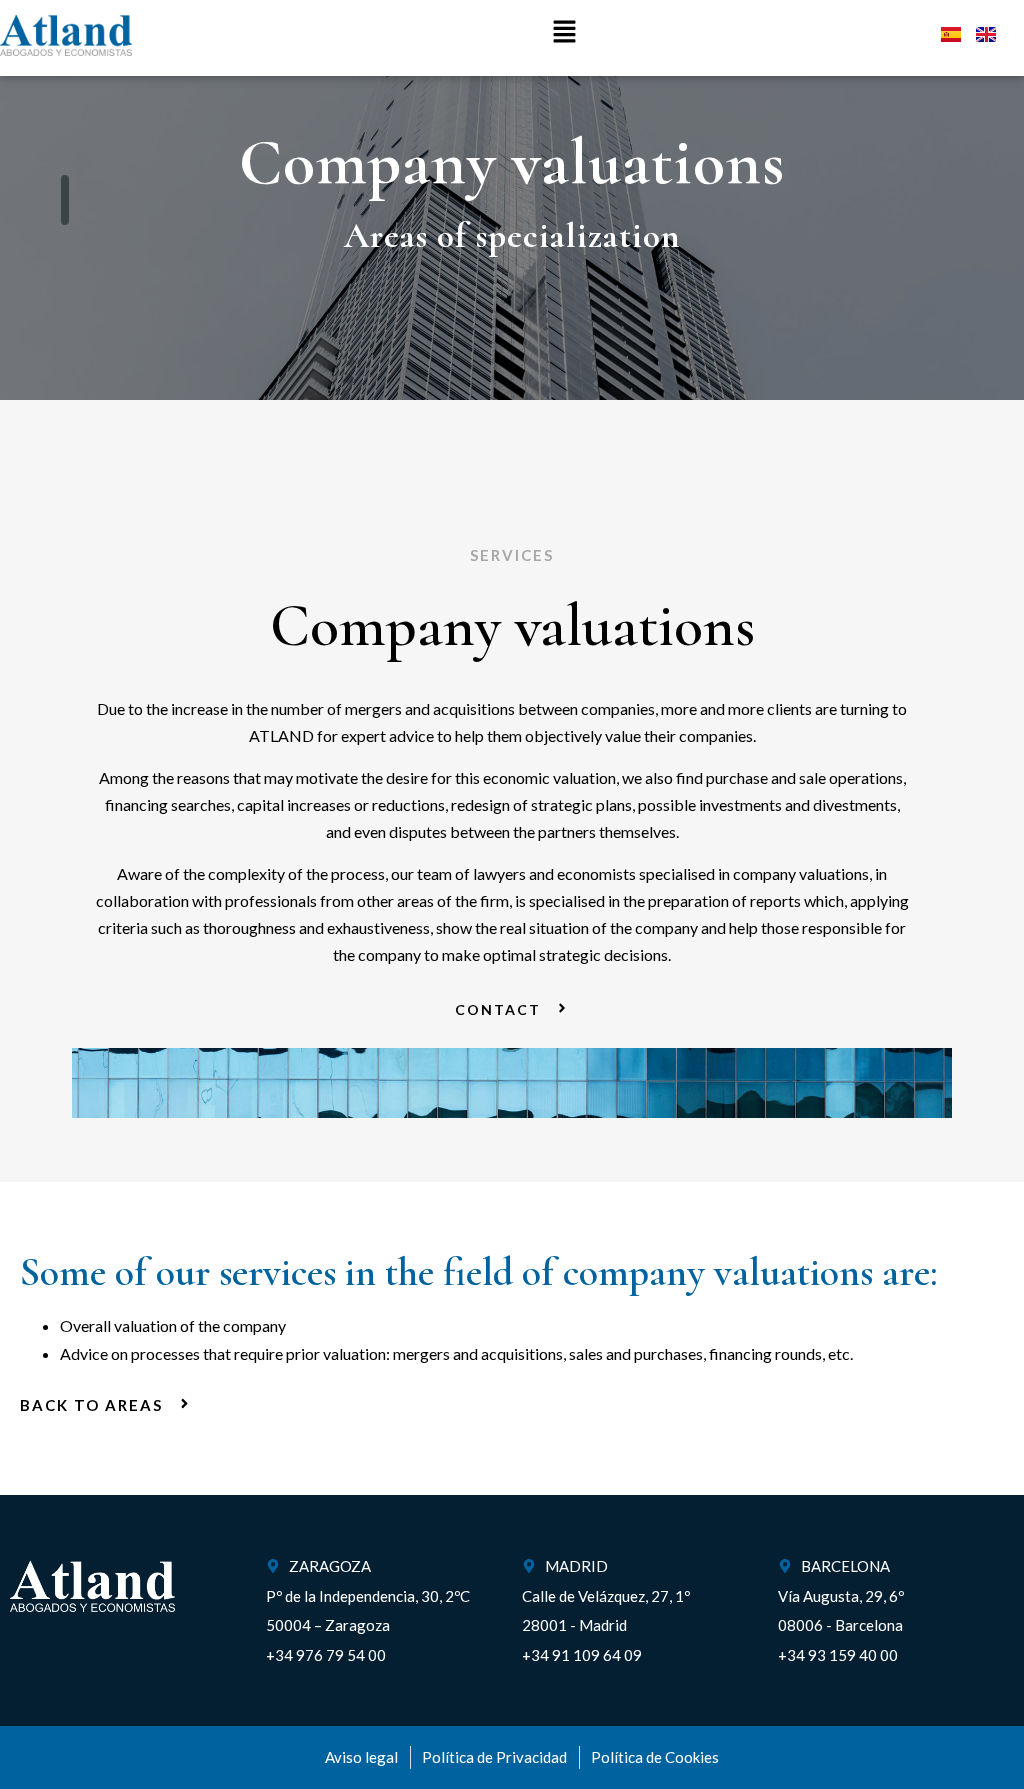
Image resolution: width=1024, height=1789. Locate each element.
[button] (565, 32)
